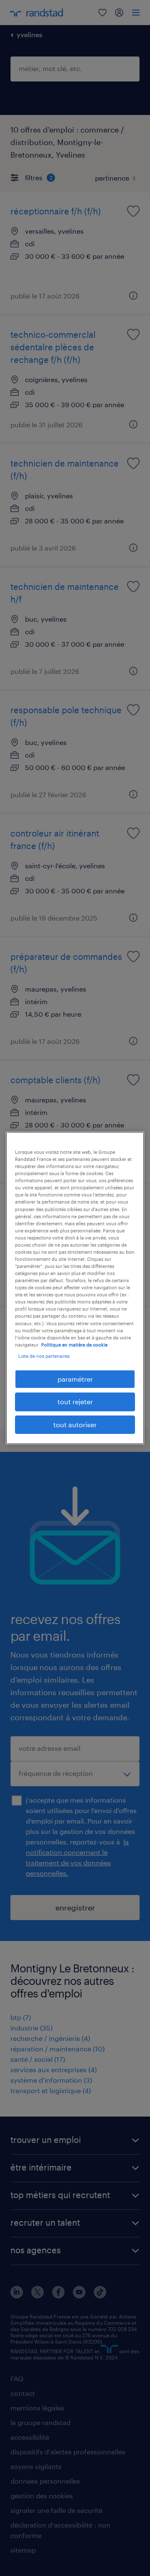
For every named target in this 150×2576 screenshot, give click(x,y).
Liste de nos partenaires (44, 1356)
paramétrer (75, 1379)
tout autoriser (75, 1424)
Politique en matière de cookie (74, 1345)
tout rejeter (75, 1401)
